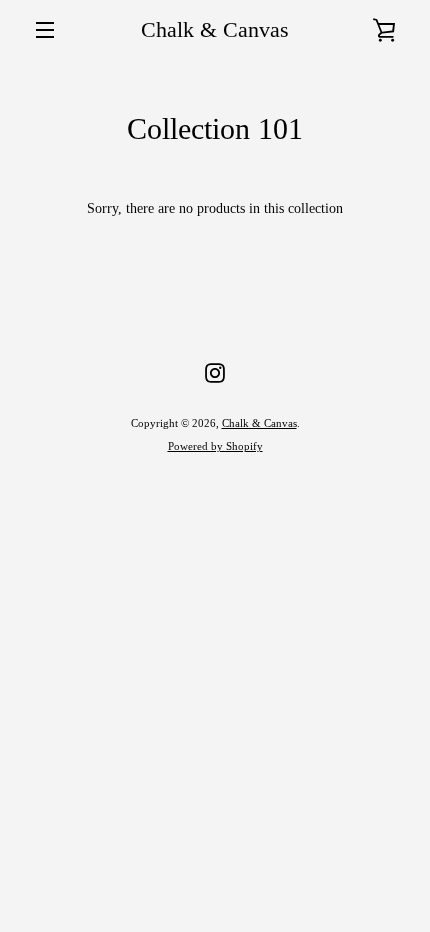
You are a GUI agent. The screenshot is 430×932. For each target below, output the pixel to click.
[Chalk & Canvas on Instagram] (215, 371)
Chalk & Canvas (215, 29)
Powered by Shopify (215, 446)
